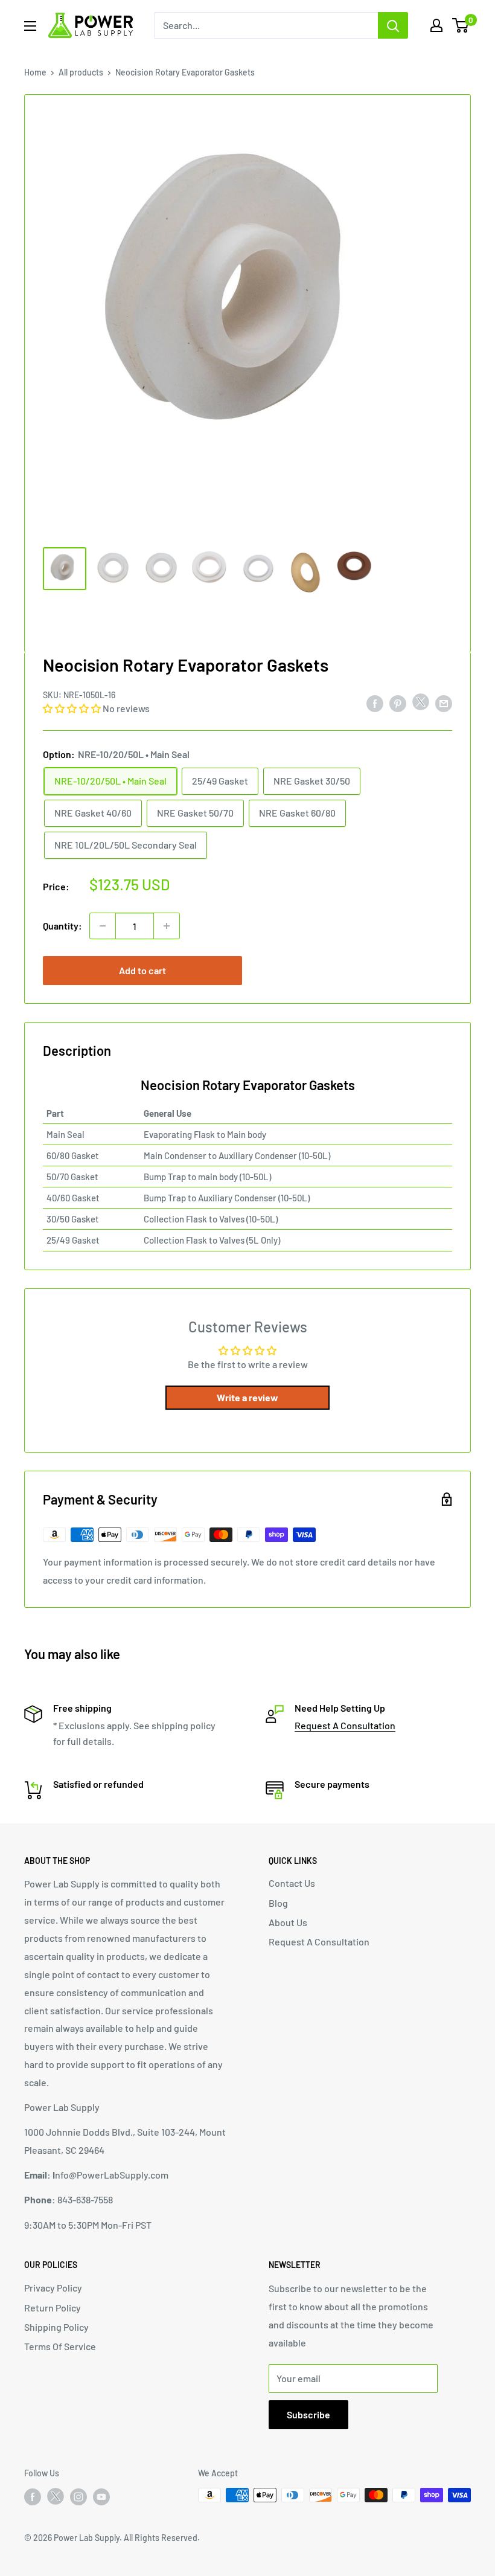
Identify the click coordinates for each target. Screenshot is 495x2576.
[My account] (436, 25)
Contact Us (292, 1883)
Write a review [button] (247, 1397)
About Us (288, 1922)
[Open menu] (30, 26)
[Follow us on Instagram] (78, 2496)
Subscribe (308, 2414)
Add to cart (142, 970)
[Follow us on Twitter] (56, 2499)
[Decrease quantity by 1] (103, 926)
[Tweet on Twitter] (421, 705)
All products (81, 72)
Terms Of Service (60, 2346)
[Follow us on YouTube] (101, 2496)
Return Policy (53, 2308)
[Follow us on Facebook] (33, 2496)
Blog (278, 1903)
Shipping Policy (56, 2327)
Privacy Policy (53, 2288)
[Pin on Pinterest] (398, 703)
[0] (461, 25)
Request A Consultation (345, 1725)
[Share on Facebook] (375, 703)
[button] (73, 708)
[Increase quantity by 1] (167, 926)
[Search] (393, 25)
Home (35, 72)
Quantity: (62, 926)
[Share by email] (444, 703)
